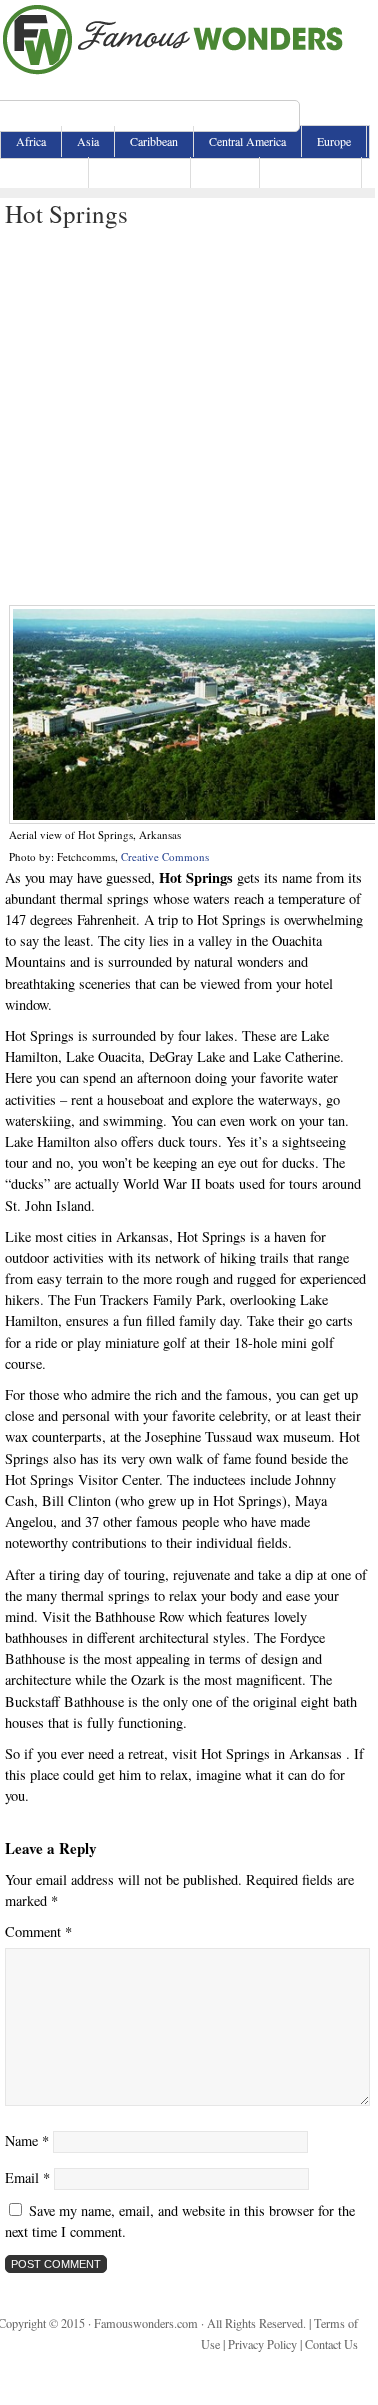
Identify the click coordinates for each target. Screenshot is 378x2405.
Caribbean (154, 141)
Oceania (225, 172)
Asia (88, 141)
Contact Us (331, 2344)
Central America (247, 141)
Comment (38, 1931)
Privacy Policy (262, 2344)
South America (310, 172)
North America (139, 172)
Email (27, 2177)
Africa (31, 141)
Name (27, 2140)
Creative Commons (165, 856)
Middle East (44, 172)
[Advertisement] (187, 417)
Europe (334, 141)
